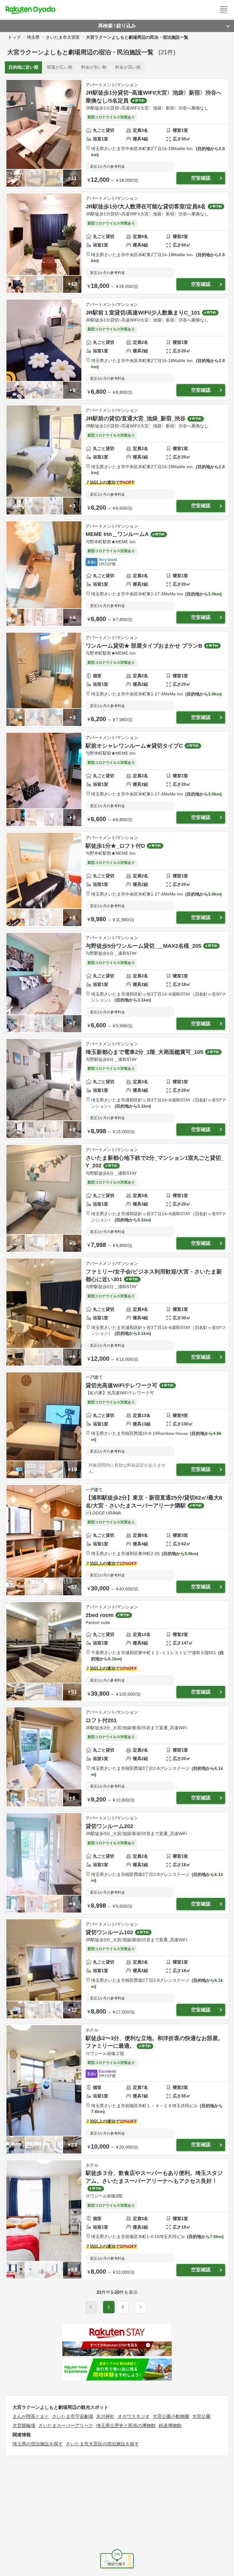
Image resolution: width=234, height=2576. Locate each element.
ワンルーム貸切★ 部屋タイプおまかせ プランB (144, 646)
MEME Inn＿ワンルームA (117, 534)
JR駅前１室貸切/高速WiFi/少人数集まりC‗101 (143, 313)
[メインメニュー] (224, 10)
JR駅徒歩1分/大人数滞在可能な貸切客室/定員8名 (146, 207)
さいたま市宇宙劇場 (73, 2416)
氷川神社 (105, 2416)
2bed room (100, 1615)
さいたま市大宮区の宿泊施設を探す (102, 2444)
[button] (140, 2307)
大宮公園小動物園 (171, 2416)
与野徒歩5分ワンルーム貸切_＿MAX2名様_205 (144, 946)
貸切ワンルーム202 (109, 1826)
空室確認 (201, 178)
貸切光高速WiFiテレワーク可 (122, 1385)
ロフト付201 (101, 1720)
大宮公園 (201, 2416)
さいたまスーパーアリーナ (66, 2425)
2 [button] (123, 2307)
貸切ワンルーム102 (109, 1932)
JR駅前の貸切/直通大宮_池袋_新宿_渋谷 (136, 419)
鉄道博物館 (170, 2425)
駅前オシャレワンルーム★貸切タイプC (134, 746)
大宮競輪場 (24, 2425)
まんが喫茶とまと (31, 2416)
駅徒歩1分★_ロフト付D (115, 846)
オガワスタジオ (134, 2416)
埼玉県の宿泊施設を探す (38, 2444)
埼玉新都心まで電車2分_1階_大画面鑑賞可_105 (144, 1052)
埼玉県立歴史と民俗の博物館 (126, 2425)
